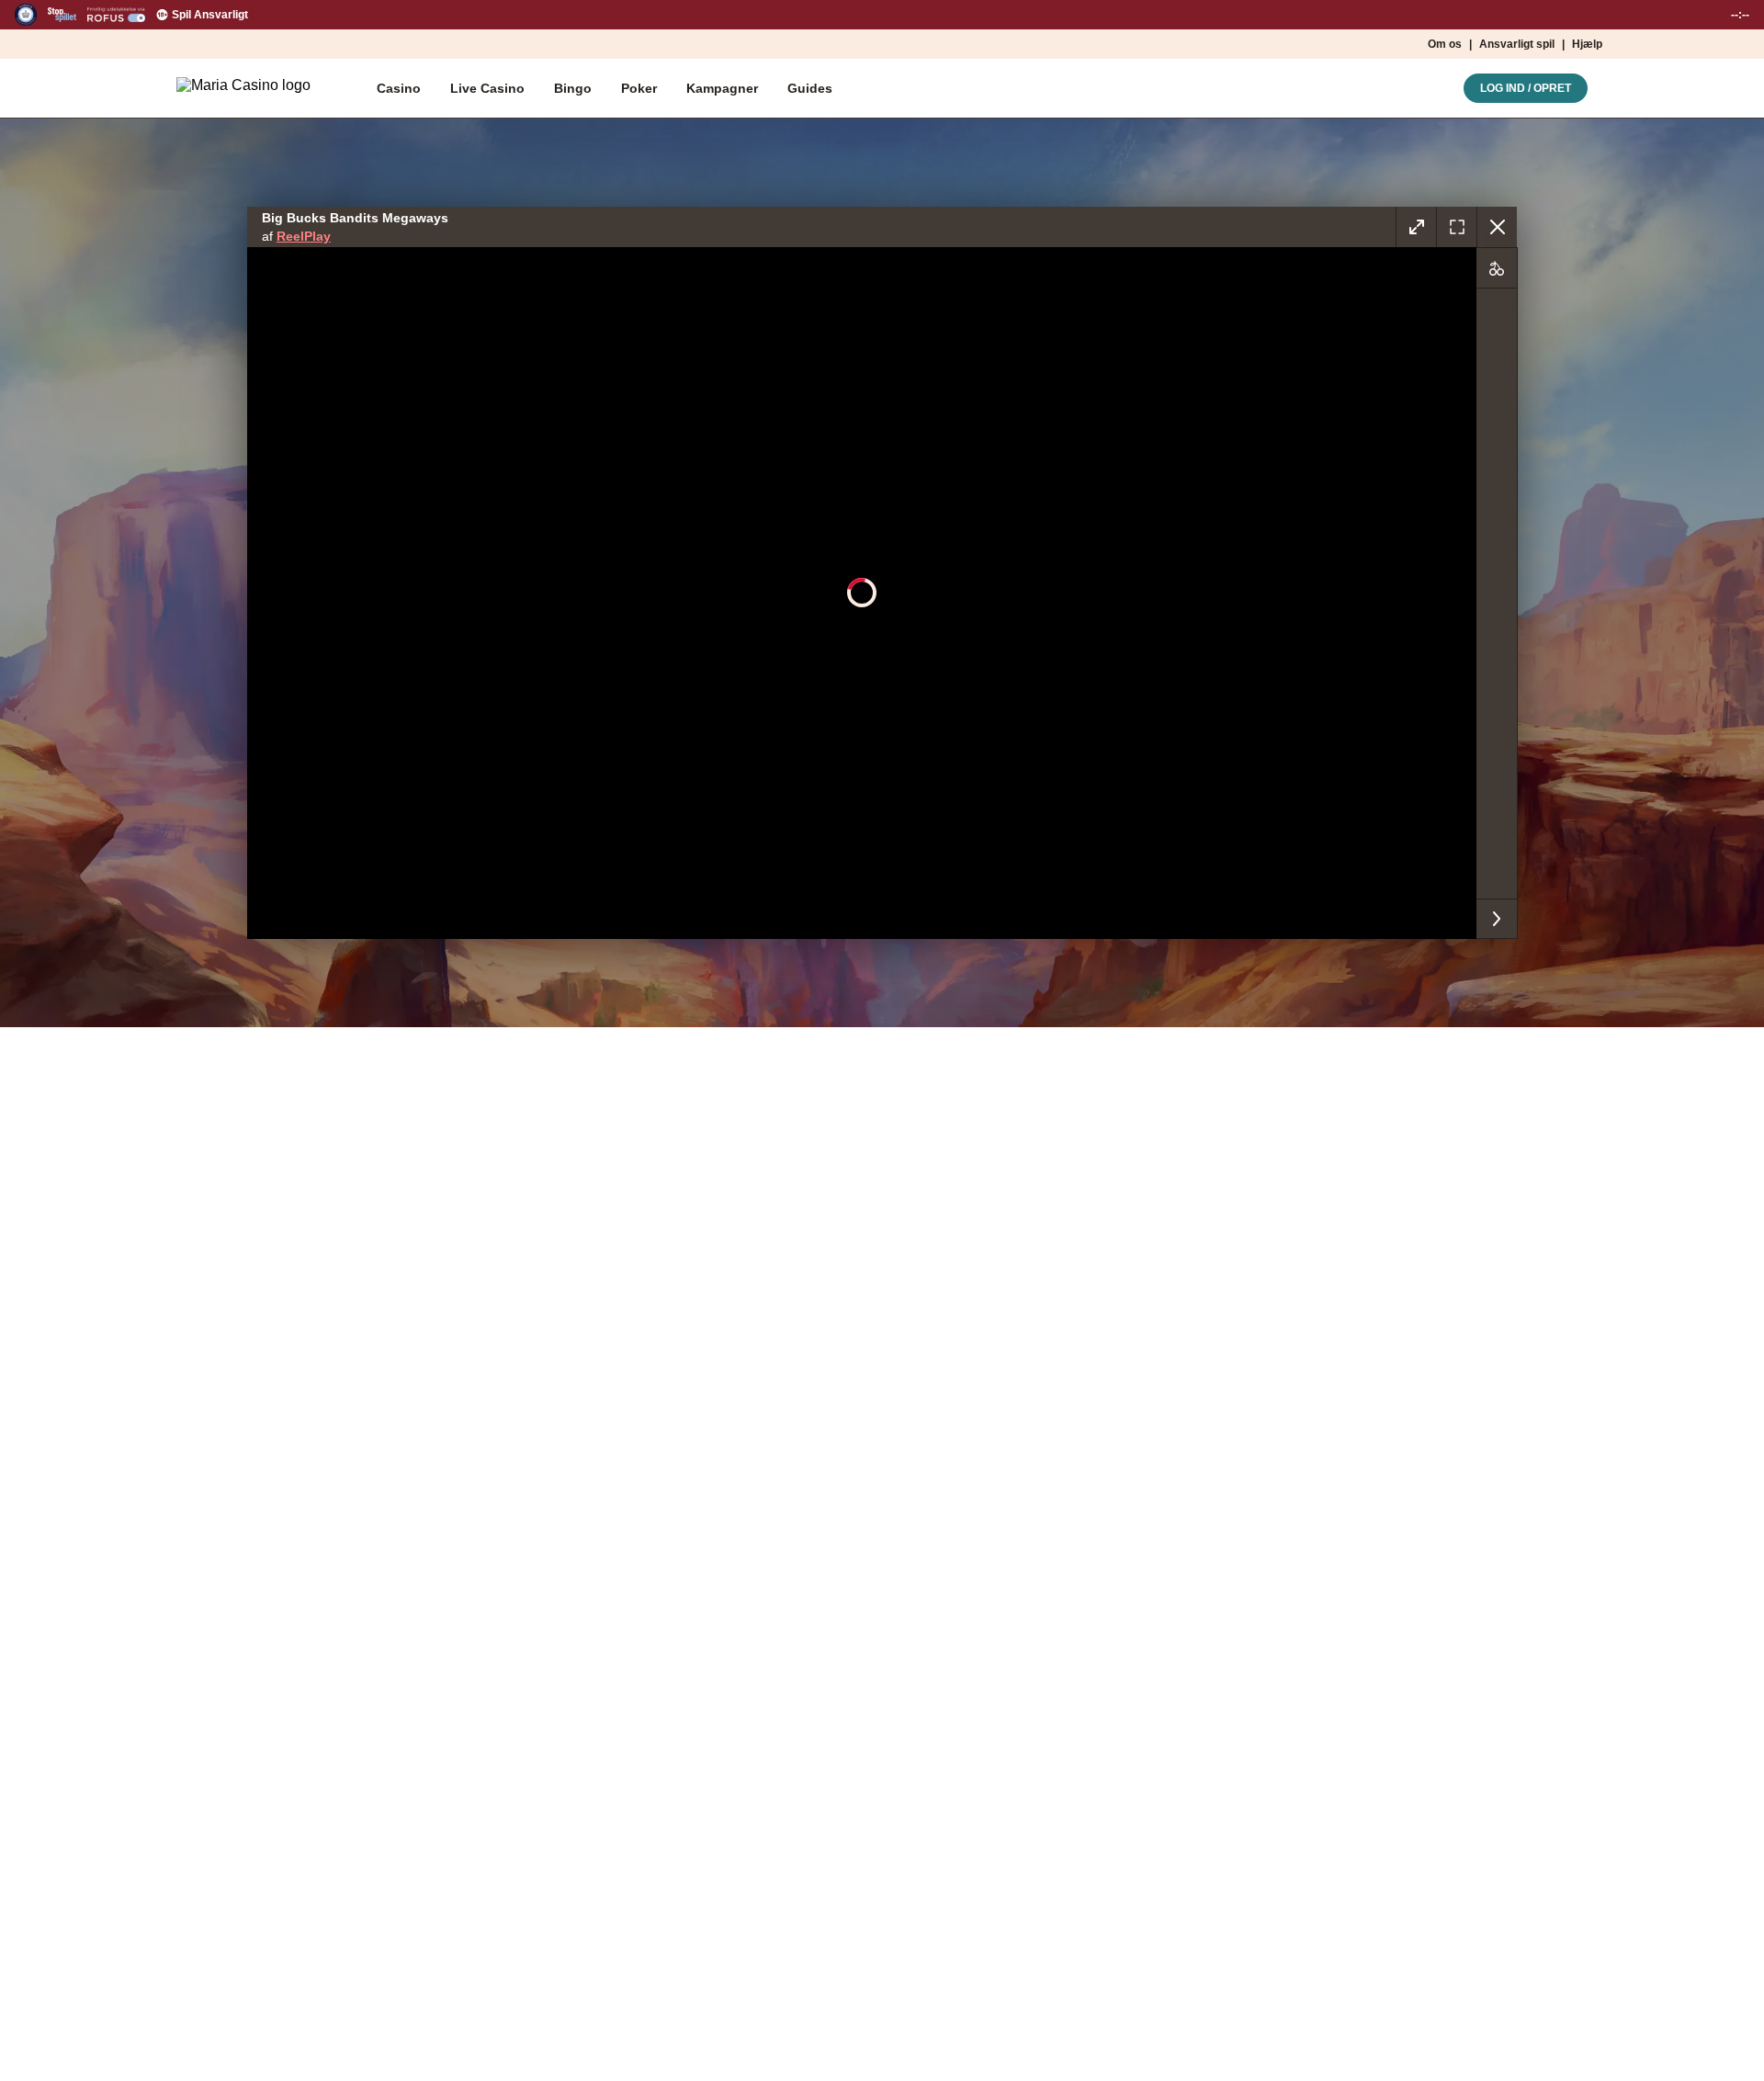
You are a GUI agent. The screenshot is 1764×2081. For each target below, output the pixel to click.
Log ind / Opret (1526, 88)
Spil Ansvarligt (210, 15)
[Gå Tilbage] (1497, 227)
